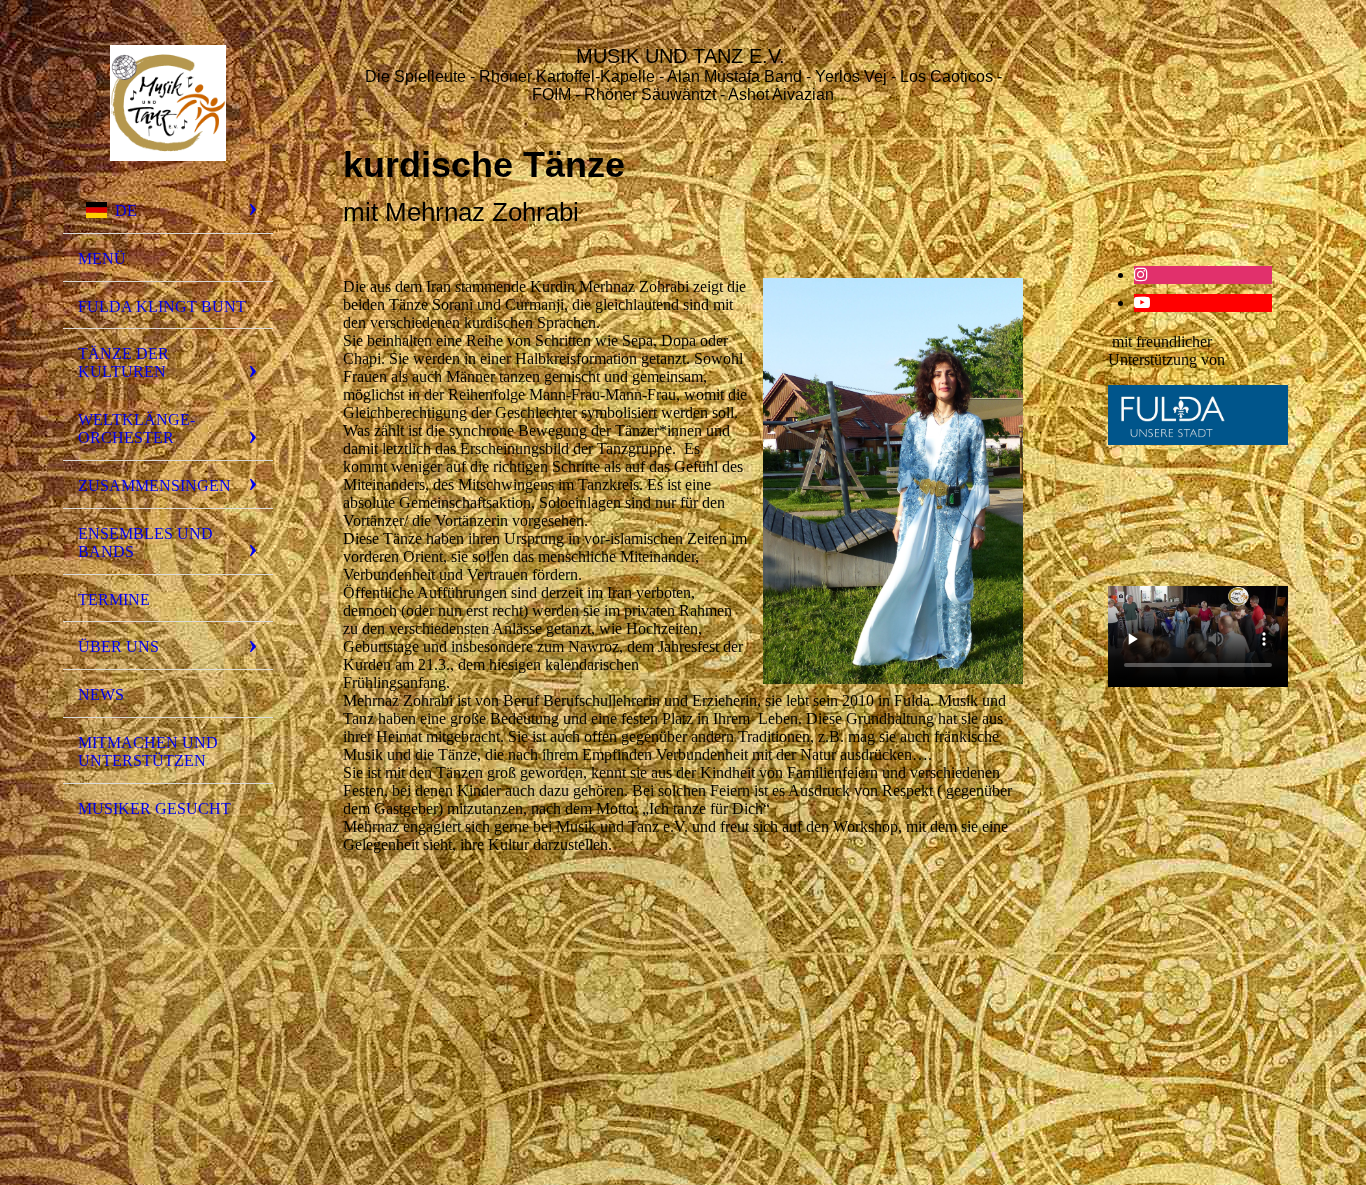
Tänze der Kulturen (123, 362)
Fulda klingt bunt (162, 306)
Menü (102, 258)
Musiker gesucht (154, 808)
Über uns (118, 646)
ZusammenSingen (154, 485)
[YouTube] (1142, 302)
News (101, 694)
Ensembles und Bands (145, 542)
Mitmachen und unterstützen (148, 751)
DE (126, 210)
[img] (168, 103)
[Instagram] (1141, 274)
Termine (114, 599)
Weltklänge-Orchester (136, 428)
